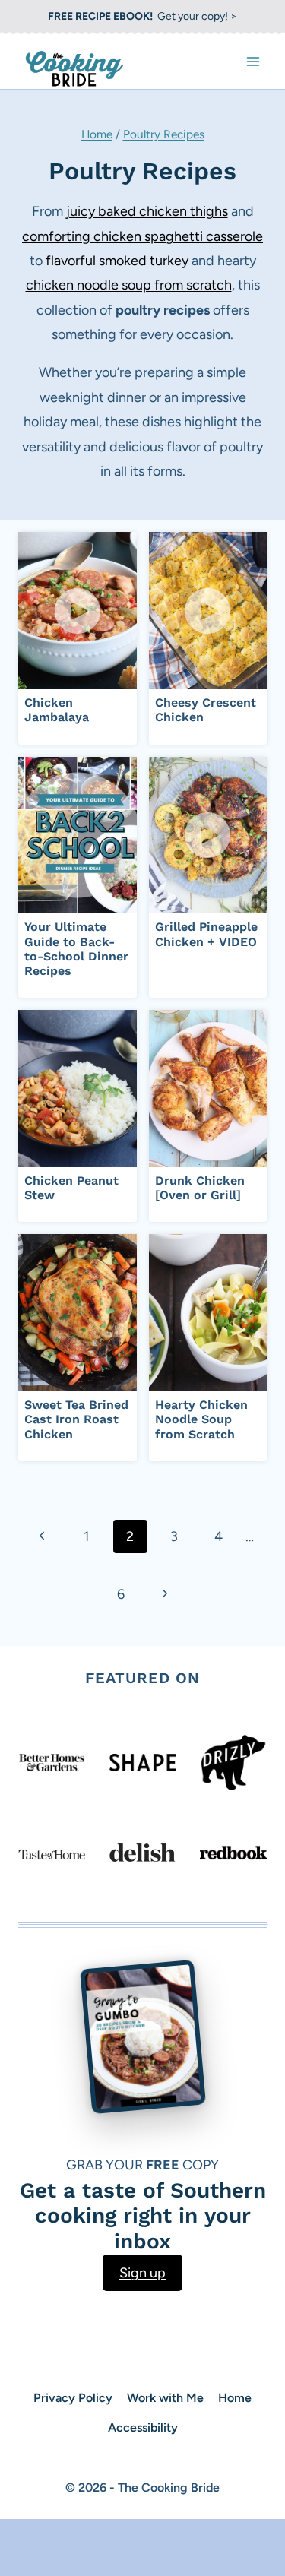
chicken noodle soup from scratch (129, 285)
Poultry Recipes (164, 134)
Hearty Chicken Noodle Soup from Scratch (201, 1419)
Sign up (142, 2273)
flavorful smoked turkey (117, 261)
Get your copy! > (142, 16)
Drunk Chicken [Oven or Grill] (200, 1188)
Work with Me (165, 2398)
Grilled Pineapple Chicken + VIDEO (206, 934)
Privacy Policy (73, 2398)
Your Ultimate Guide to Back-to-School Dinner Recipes (76, 949)
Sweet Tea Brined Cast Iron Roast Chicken (76, 1419)
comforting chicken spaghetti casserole (142, 236)
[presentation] (78, 611)
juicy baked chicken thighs (147, 211)
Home (97, 134)
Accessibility (143, 2427)
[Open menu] (253, 61)
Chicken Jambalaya (57, 710)
